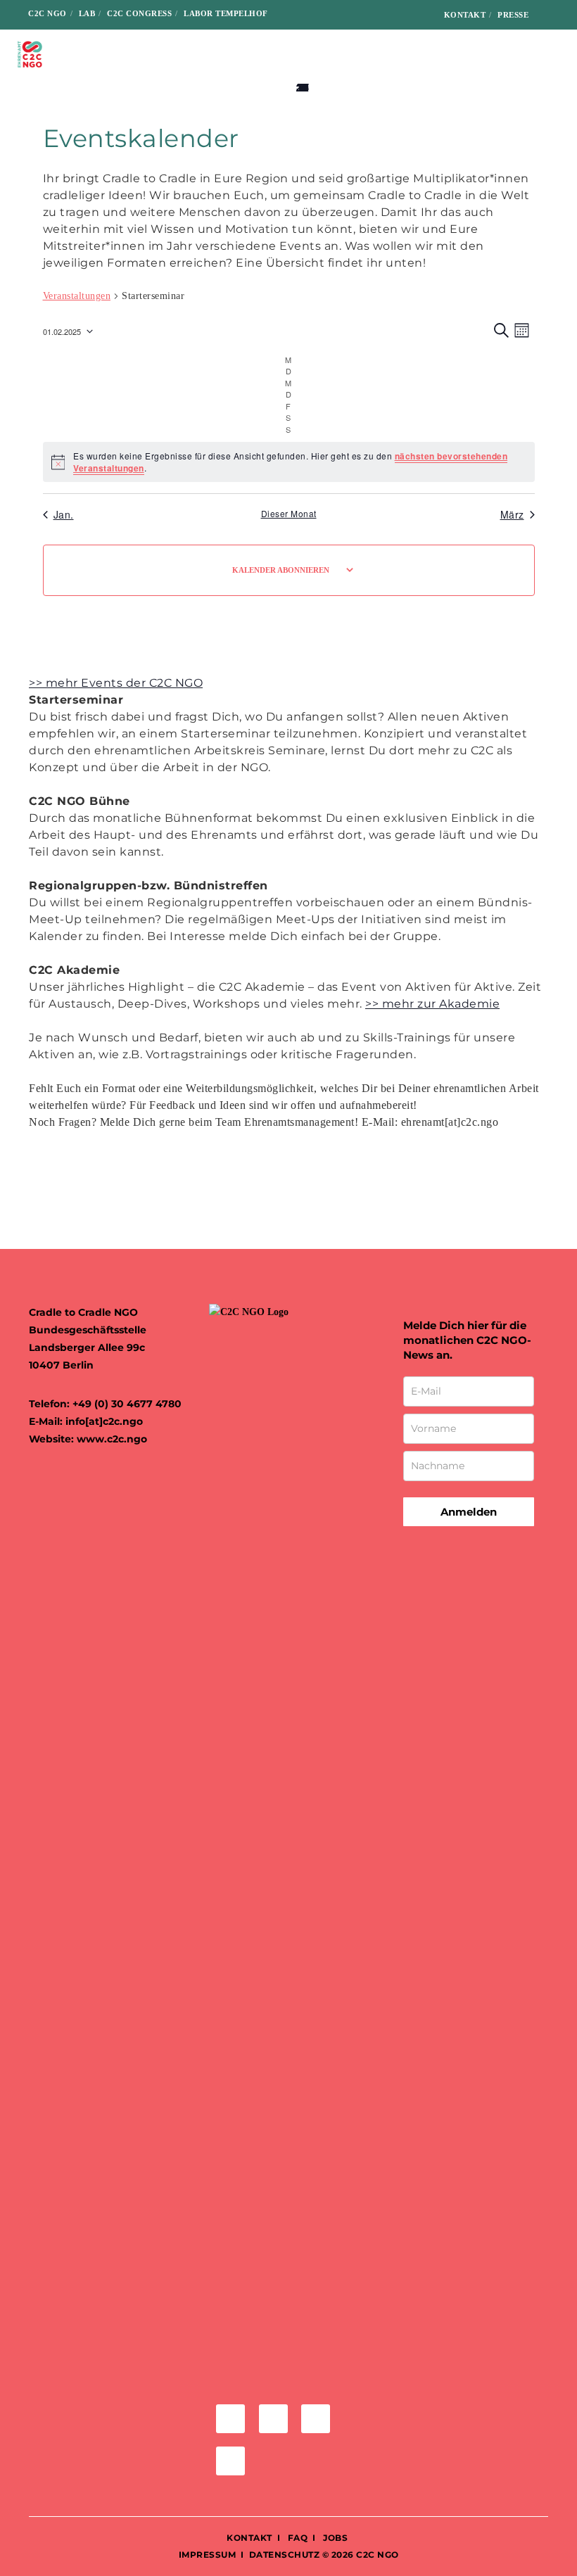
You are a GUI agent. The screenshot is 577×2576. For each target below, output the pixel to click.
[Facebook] (351, 15)
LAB (87, 13)
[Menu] (554, 54)
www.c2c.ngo (112, 1439)
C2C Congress (139, 13)
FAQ (296, 2538)
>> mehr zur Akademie (432, 1004)
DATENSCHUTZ (285, 2555)
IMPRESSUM (208, 2555)
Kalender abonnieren (281, 570)
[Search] (550, 15)
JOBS (335, 2538)
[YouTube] (418, 15)
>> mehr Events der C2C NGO (116, 683)
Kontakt (465, 15)
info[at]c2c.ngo (104, 1421)
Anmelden (469, 1512)
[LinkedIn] (395, 15)
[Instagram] (373, 15)
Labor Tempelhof (226, 13)
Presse (513, 15)
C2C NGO (47, 13)
